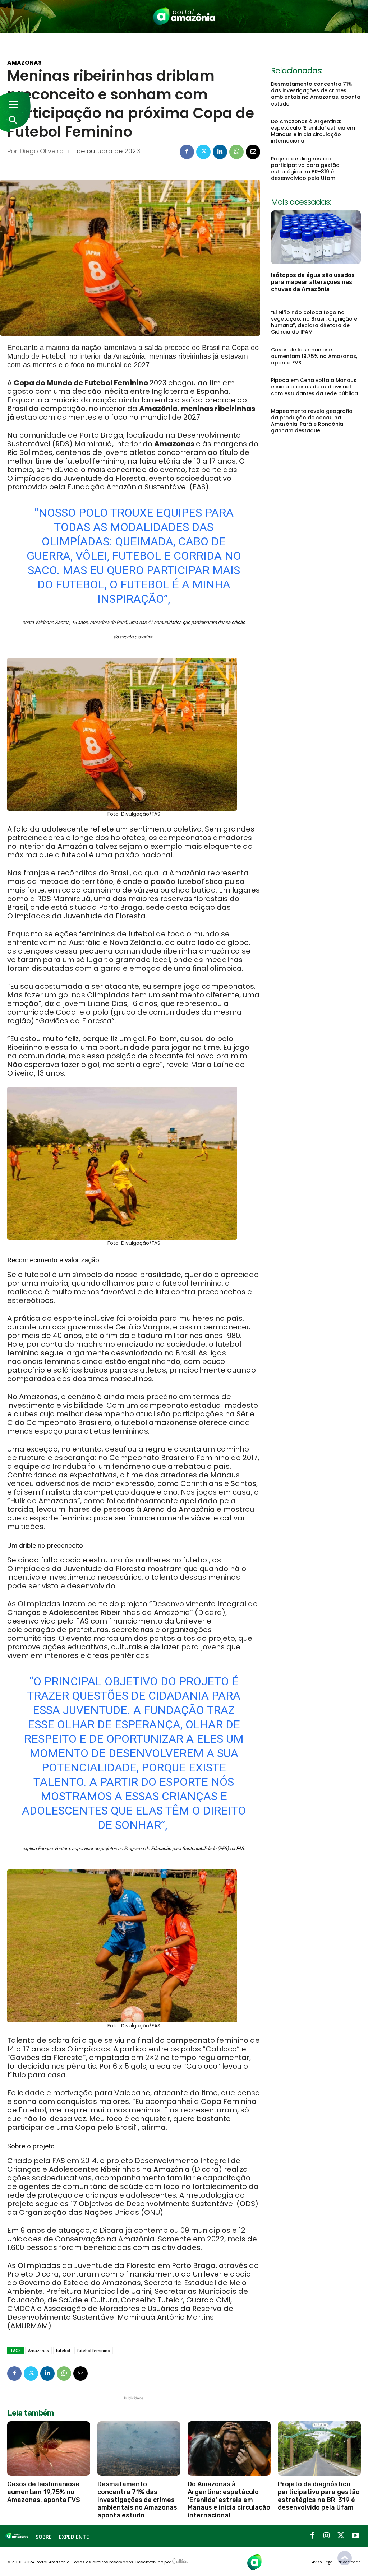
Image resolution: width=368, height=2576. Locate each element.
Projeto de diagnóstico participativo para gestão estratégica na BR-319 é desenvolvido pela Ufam (305, 169)
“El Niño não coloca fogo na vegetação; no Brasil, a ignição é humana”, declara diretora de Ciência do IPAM (314, 322)
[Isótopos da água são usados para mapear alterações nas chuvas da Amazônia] (316, 237)
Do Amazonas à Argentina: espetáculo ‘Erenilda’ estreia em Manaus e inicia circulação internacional (313, 131)
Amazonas (24, 63)
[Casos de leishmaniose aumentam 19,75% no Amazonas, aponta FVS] (49, 2449)
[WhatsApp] (236, 152)
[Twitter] (203, 152)
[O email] (253, 152)
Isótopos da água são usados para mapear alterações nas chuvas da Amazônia (313, 282)
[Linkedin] (220, 152)
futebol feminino (94, 2350)
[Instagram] (327, 2536)
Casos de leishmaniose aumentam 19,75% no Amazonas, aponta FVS (314, 356)
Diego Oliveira (42, 151)
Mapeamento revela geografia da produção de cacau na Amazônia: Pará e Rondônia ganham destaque (312, 421)
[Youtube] (355, 2536)
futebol (63, 2350)
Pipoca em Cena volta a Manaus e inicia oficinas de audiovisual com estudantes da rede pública (314, 387)
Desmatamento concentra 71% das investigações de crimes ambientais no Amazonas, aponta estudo (316, 94)
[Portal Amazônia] (184, 16)
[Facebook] (187, 152)
